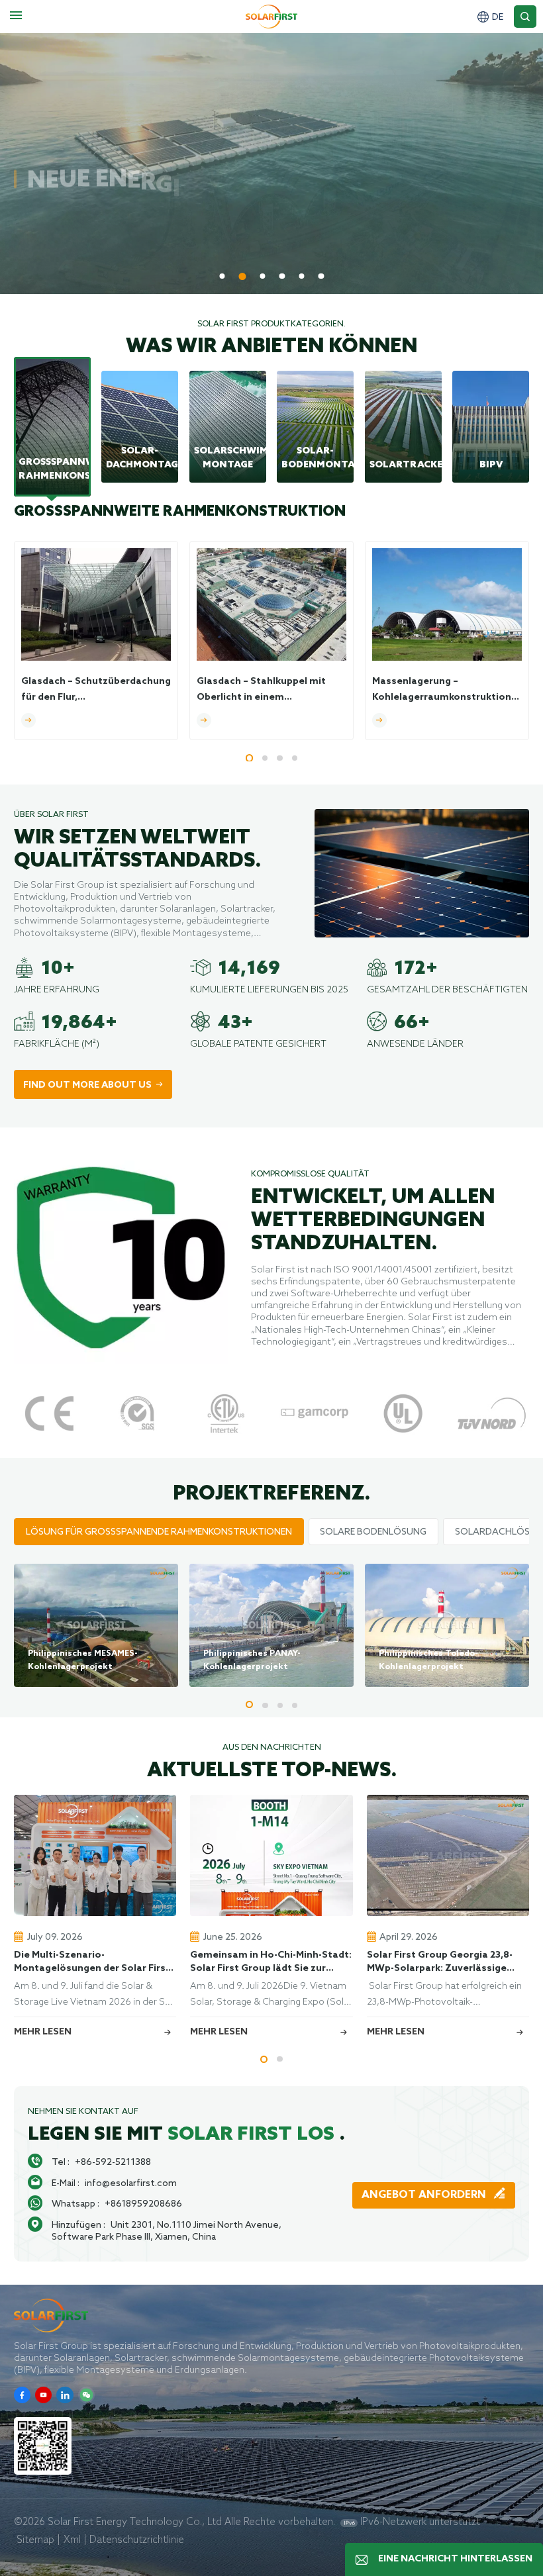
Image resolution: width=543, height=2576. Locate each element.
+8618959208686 (143, 2203)
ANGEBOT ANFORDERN (425, 2195)
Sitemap (35, 2539)
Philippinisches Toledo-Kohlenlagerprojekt (428, 1660)
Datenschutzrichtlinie (137, 2539)
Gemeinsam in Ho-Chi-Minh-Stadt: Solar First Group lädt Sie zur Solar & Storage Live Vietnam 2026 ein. (271, 1962)
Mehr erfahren (62, 249)
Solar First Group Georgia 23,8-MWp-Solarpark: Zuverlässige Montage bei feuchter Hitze (440, 1962)
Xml (72, 2539)
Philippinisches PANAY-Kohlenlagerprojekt (252, 1660)
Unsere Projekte (183, 249)
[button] (222, 276)
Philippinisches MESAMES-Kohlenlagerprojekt (83, 1660)
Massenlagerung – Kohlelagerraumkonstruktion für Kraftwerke (442, 691)
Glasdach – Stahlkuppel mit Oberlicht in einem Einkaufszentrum (261, 691)
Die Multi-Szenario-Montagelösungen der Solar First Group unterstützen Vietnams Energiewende (92, 1962)
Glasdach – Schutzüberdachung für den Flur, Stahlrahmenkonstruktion (96, 691)
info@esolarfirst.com (131, 2183)
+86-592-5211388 (113, 2162)
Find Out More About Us (87, 1085)
